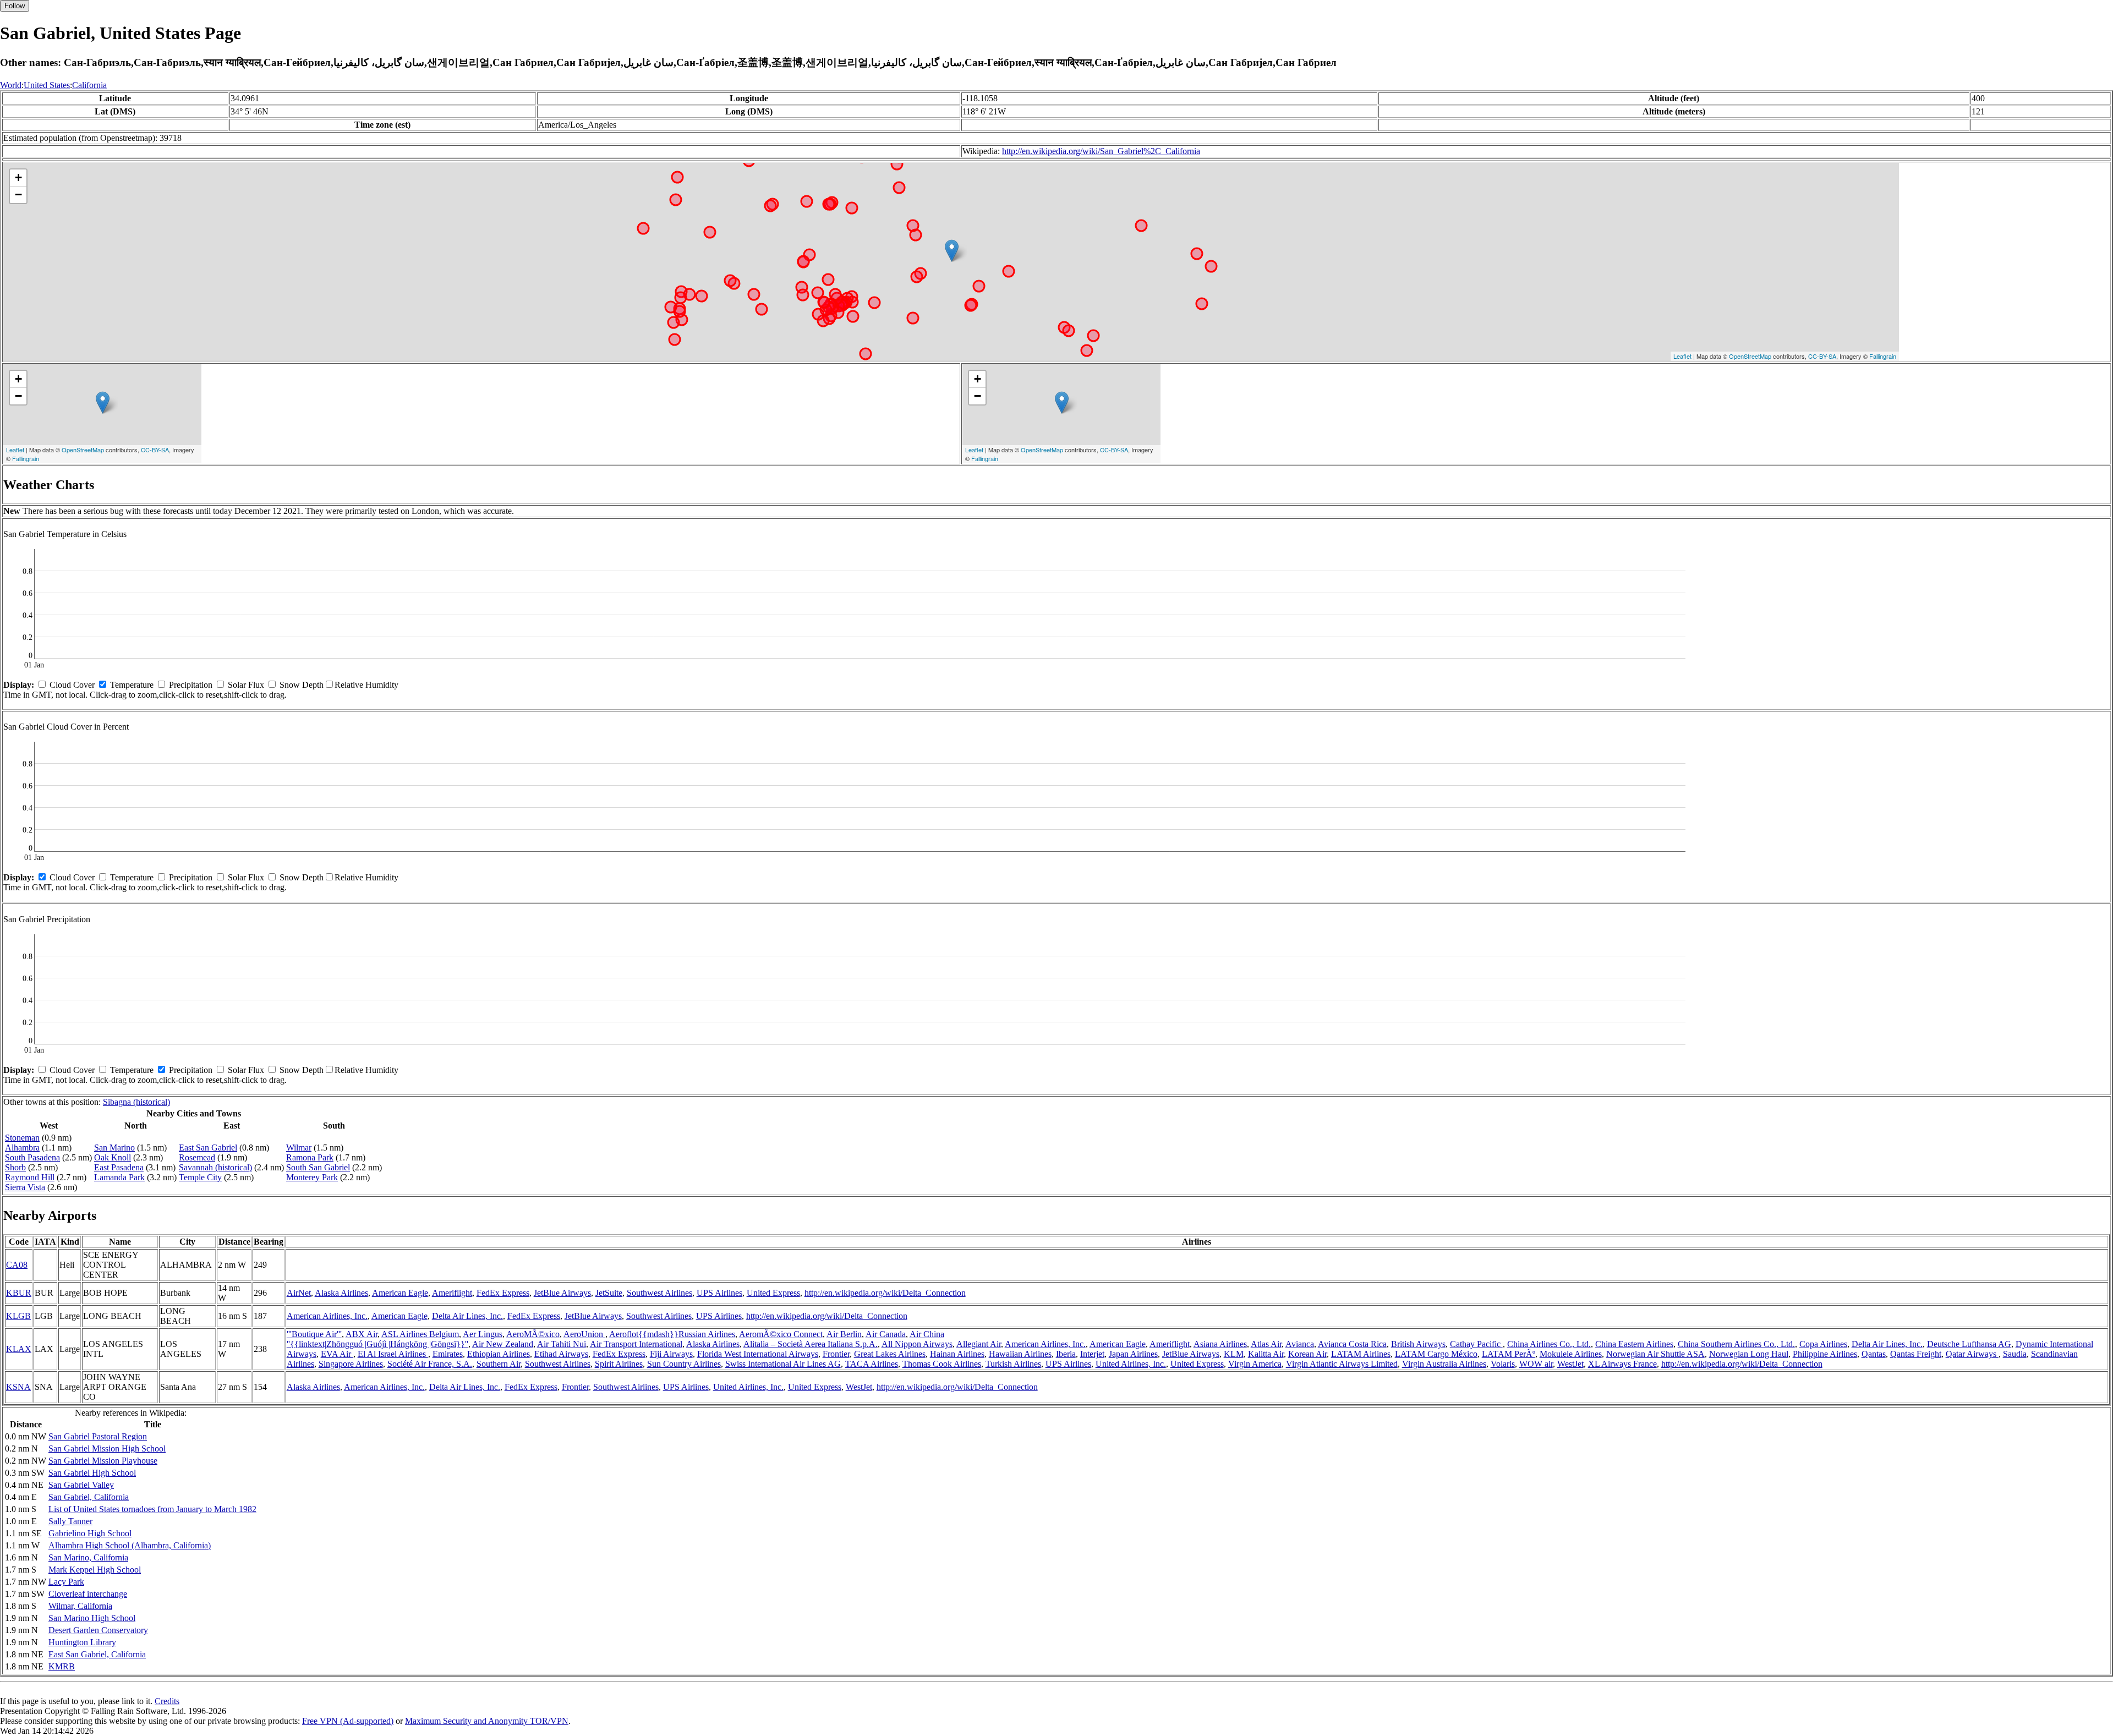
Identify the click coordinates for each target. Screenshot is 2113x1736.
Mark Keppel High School (95, 1570)
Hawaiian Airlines (1020, 1354)
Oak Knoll (113, 1157)
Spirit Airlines (619, 1364)
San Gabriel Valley (81, 1485)
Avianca (1300, 1344)
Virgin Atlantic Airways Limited (1342, 1364)
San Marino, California (88, 1557)
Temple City (200, 1177)
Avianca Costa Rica (1352, 1344)
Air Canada (886, 1334)
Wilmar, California (80, 1606)
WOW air (1536, 1364)
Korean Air (1307, 1354)
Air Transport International (636, 1344)
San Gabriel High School (92, 1473)
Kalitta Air (1266, 1354)
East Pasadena (119, 1167)
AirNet (299, 1293)
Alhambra (22, 1148)
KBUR (19, 1293)
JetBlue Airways (562, 1293)
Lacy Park (66, 1582)
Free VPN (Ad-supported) (348, 1721)
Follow (15, 6)
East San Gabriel (208, 1148)
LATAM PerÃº (1509, 1354)
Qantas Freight (1916, 1354)
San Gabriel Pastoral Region (98, 1436)
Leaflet (1682, 356)
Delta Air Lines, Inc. (467, 1316)
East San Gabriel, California (97, 1654)
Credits (167, 1701)
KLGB (18, 1316)
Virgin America (1255, 1364)
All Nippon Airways (917, 1344)
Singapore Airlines (351, 1364)
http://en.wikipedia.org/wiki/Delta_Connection (885, 1293)
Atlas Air (1266, 1344)
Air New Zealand (503, 1344)
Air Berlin (844, 1334)
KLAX (19, 1349)
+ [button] (18, 177)
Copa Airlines (1823, 1344)
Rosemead (197, 1157)
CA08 (17, 1265)
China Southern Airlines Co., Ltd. (1736, 1344)
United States (47, 85)
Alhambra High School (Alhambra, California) (130, 1545)
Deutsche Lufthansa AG (1969, 1344)
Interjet (1092, 1354)
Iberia (1066, 1354)
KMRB (62, 1666)
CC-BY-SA (1822, 356)
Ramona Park (310, 1157)
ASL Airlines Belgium (420, 1334)
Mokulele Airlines (1571, 1354)
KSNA (18, 1387)
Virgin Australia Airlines (1444, 1364)
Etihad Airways (561, 1354)
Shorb (15, 1167)
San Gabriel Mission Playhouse (103, 1461)
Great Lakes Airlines (890, 1354)
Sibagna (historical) (136, 1102)
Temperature (132, 685)
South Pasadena (32, 1157)
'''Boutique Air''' (314, 1334)
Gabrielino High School (90, 1533)
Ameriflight (452, 1293)
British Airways (1418, 1344)
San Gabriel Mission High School (107, 1449)
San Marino (114, 1148)
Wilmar (299, 1148)
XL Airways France (1622, 1364)
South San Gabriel (318, 1167)
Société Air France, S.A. (430, 1364)
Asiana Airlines (1220, 1344)
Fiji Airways (671, 1354)
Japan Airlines (1133, 1354)
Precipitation (191, 685)
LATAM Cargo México (1436, 1354)
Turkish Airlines (1013, 1364)
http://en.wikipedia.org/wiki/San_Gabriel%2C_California (1101, 151)
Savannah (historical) (215, 1167)
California (89, 85)
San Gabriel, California (89, 1497)
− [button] (18, 195)
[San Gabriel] (952, 251)
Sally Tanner (70, 1521)
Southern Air (499, 1364)
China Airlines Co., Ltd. (1549, 1344)
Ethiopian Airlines (499, 1354)
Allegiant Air (979, 1344)
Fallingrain (1883, 356)
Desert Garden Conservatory (98, 1630)
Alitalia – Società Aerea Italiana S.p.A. (811, 1344)
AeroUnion (584, 1334)
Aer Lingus (483, 1334)
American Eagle (400, 1293)
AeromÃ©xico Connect (781, 1334)
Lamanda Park (119, 1177)
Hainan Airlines (957, 1354)
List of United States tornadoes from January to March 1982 (152, 1509)
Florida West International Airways (758, 1354)
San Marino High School (92, 1618)
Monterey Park (312, 1177)
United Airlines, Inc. (1131, 1364)
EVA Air (337, 1354)
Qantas (1874, 1354)
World (11, 85)
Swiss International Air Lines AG (783, 1364)
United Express (773, 1293)
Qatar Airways (1972, 1354)
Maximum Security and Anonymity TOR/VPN (487, 1721)
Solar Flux (246, 685)
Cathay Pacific (1476, 1344)
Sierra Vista (25, 1187)
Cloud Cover (72, 685)
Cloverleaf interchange (88, 1594)
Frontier (836, 1354)
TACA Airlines (872, 1364)
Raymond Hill (30, 1177)
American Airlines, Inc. (327, 1316)
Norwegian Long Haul (1749, 1354)
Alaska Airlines (341, 1293)
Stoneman (22, 1138)
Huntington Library (82, 1642)
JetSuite (609, 1293)
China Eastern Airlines (1634, 1344)
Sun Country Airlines (684, 1364)
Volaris (1503, 1364)
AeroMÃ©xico (533, 1334)
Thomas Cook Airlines (942, 1364)
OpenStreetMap (1750, 356)
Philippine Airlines (1825, 1354)
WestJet (1570, 1364)
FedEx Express (503, 1293)
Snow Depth (302, 685)
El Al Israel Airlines (393, 1354)
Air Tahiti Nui (562, 1344)
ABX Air (362, 1334)
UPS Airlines (719, 1293)
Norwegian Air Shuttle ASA (1655, 1354)
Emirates (448, 1354)
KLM (1234, 1354)
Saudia (2015, 1354)
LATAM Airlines (1361, 1354)
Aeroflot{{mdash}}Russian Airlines (672, 1334)
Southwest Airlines (659, 1293)
